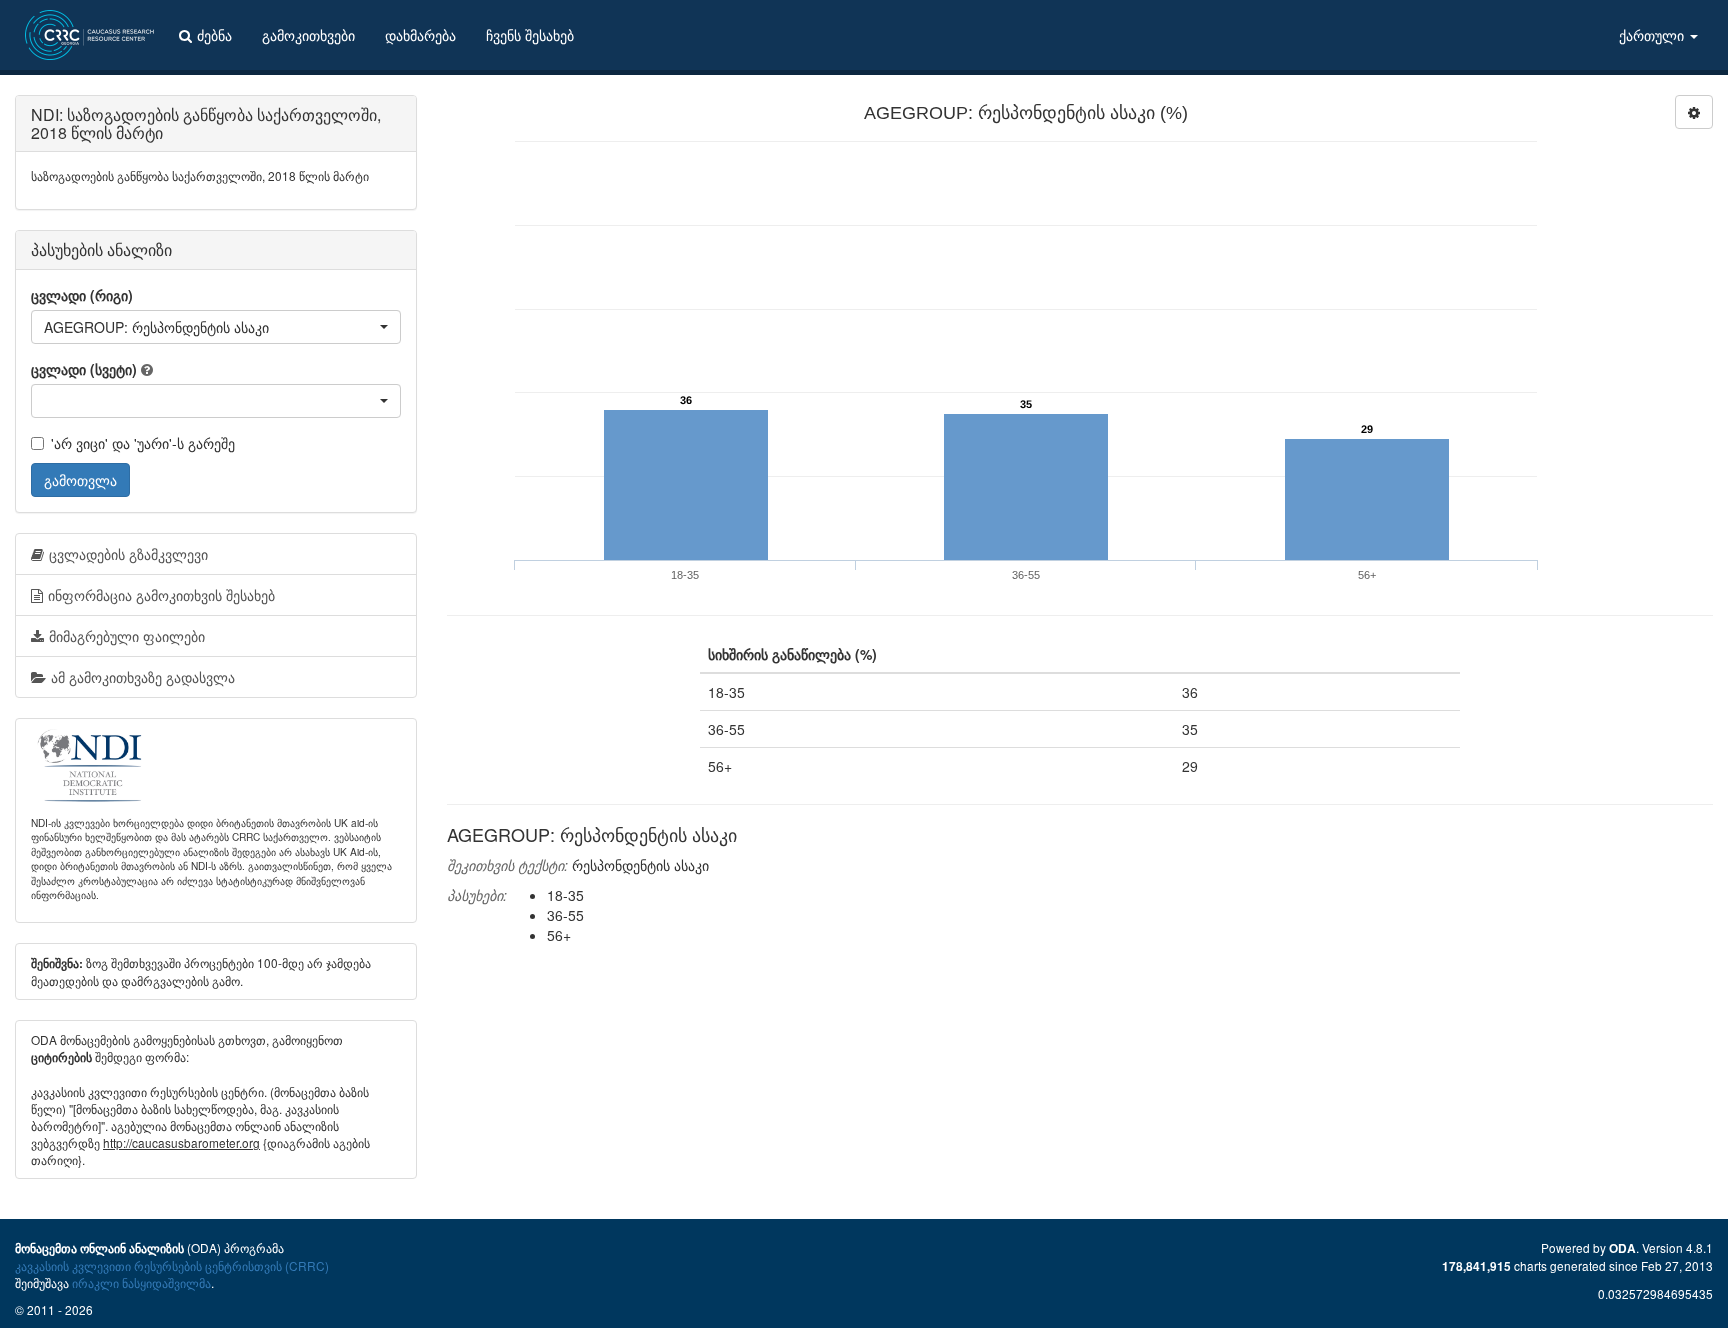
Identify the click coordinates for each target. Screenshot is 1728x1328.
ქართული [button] (1653, 35)
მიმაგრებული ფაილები (127, 636)
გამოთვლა (80, 480)
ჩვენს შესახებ (530, 35)
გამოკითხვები (308, 35)
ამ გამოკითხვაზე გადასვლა (143, 677)
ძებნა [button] (214, 35)
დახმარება (420, 35)
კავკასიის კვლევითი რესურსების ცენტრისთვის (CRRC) (172, 1265)
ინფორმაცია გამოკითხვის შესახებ (161, 595)
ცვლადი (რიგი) (82, 295)
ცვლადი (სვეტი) (84, 369)
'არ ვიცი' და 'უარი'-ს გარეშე (143, 443)
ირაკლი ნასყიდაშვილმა (141, 1282)
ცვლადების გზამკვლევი (128, 554)
